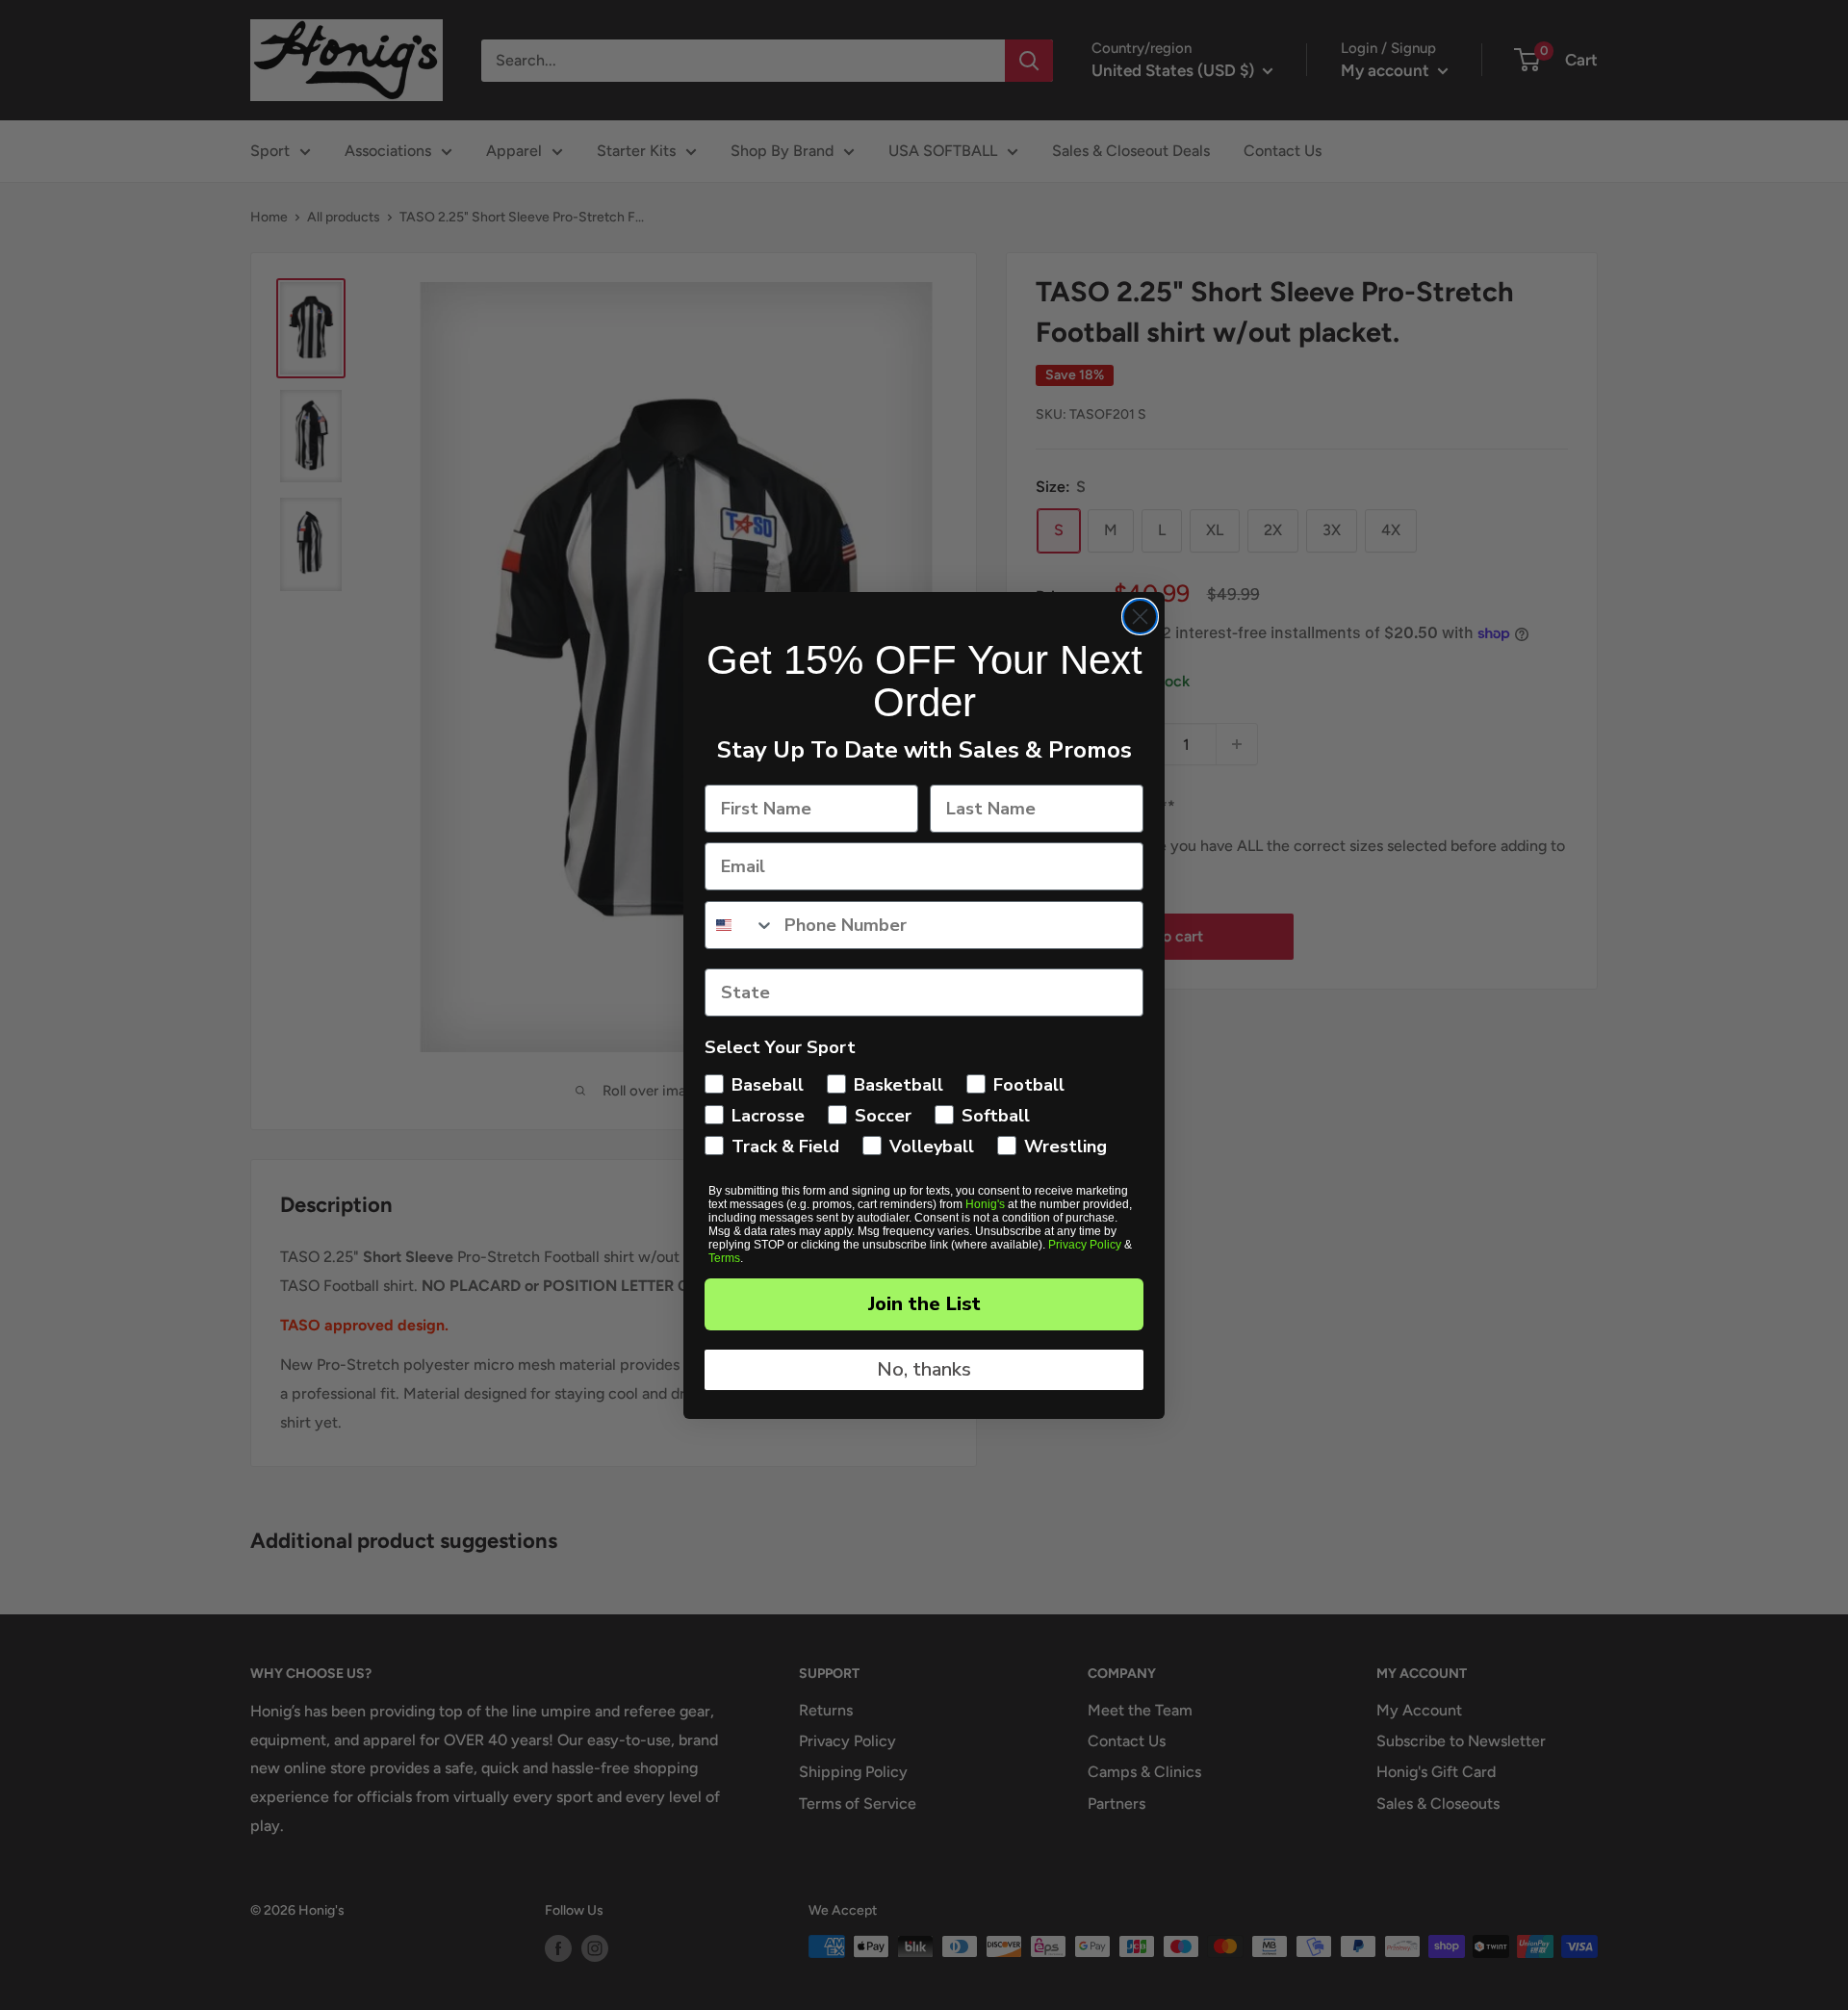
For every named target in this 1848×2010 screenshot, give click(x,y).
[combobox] (740, 925)
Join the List (924, 1304)
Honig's (985, 1204)
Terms (724, 1258)
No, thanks (924, 1369)
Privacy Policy (1085, 1245)
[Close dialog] (1140, 617)
